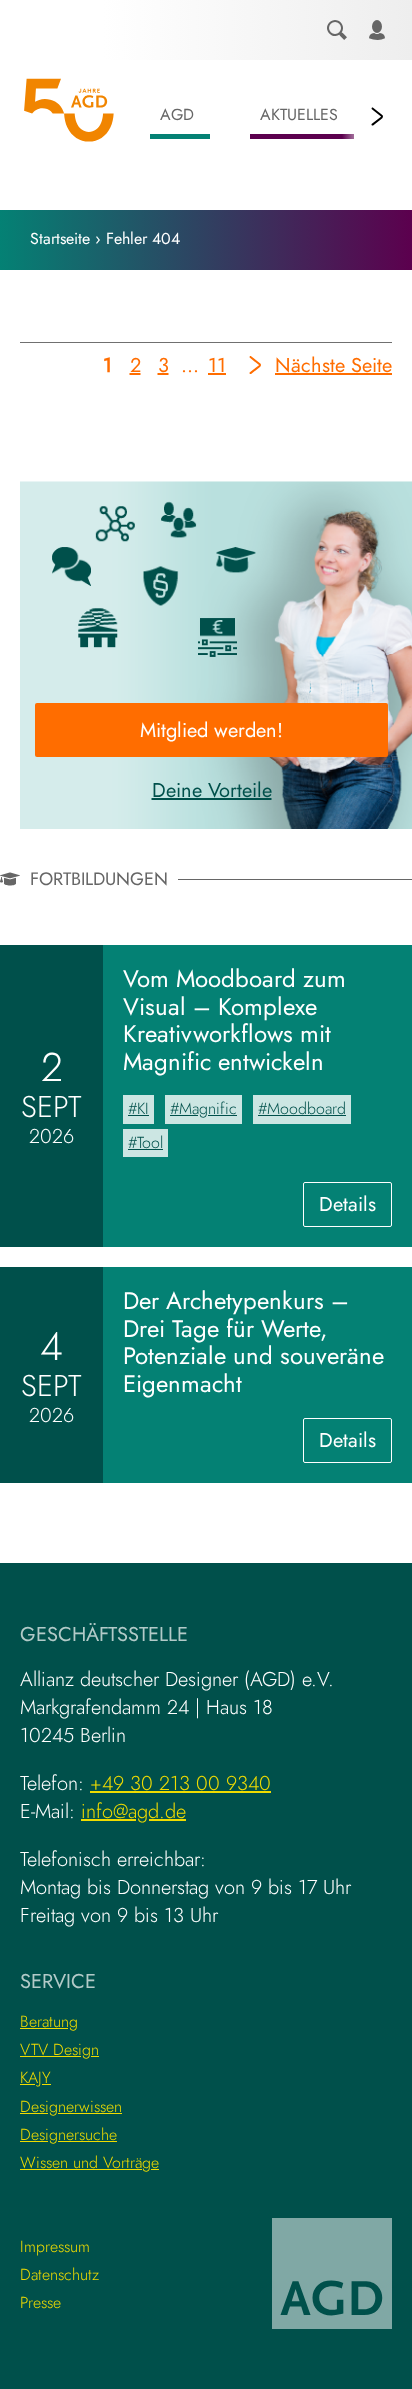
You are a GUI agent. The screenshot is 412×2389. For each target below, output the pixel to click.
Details (355, 1208)
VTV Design (59, 2049)
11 (217, 369)
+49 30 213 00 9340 (180, 1783)
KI (143, 1108)
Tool (150, 1142)
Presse (40, 2302)
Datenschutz (59, 2274)
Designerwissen (71, 2106)
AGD (177, 114)
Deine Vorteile (212, 790)
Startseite (60, 238)
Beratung (49, 2021)
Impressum (55, 2246)
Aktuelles (299, 114)
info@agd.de (133, 1811)
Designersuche (68, 2134)
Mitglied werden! (211, 730)
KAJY (35, 2077)
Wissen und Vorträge (89, 2162)
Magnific (208, 1108)
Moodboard (306, 1108)
